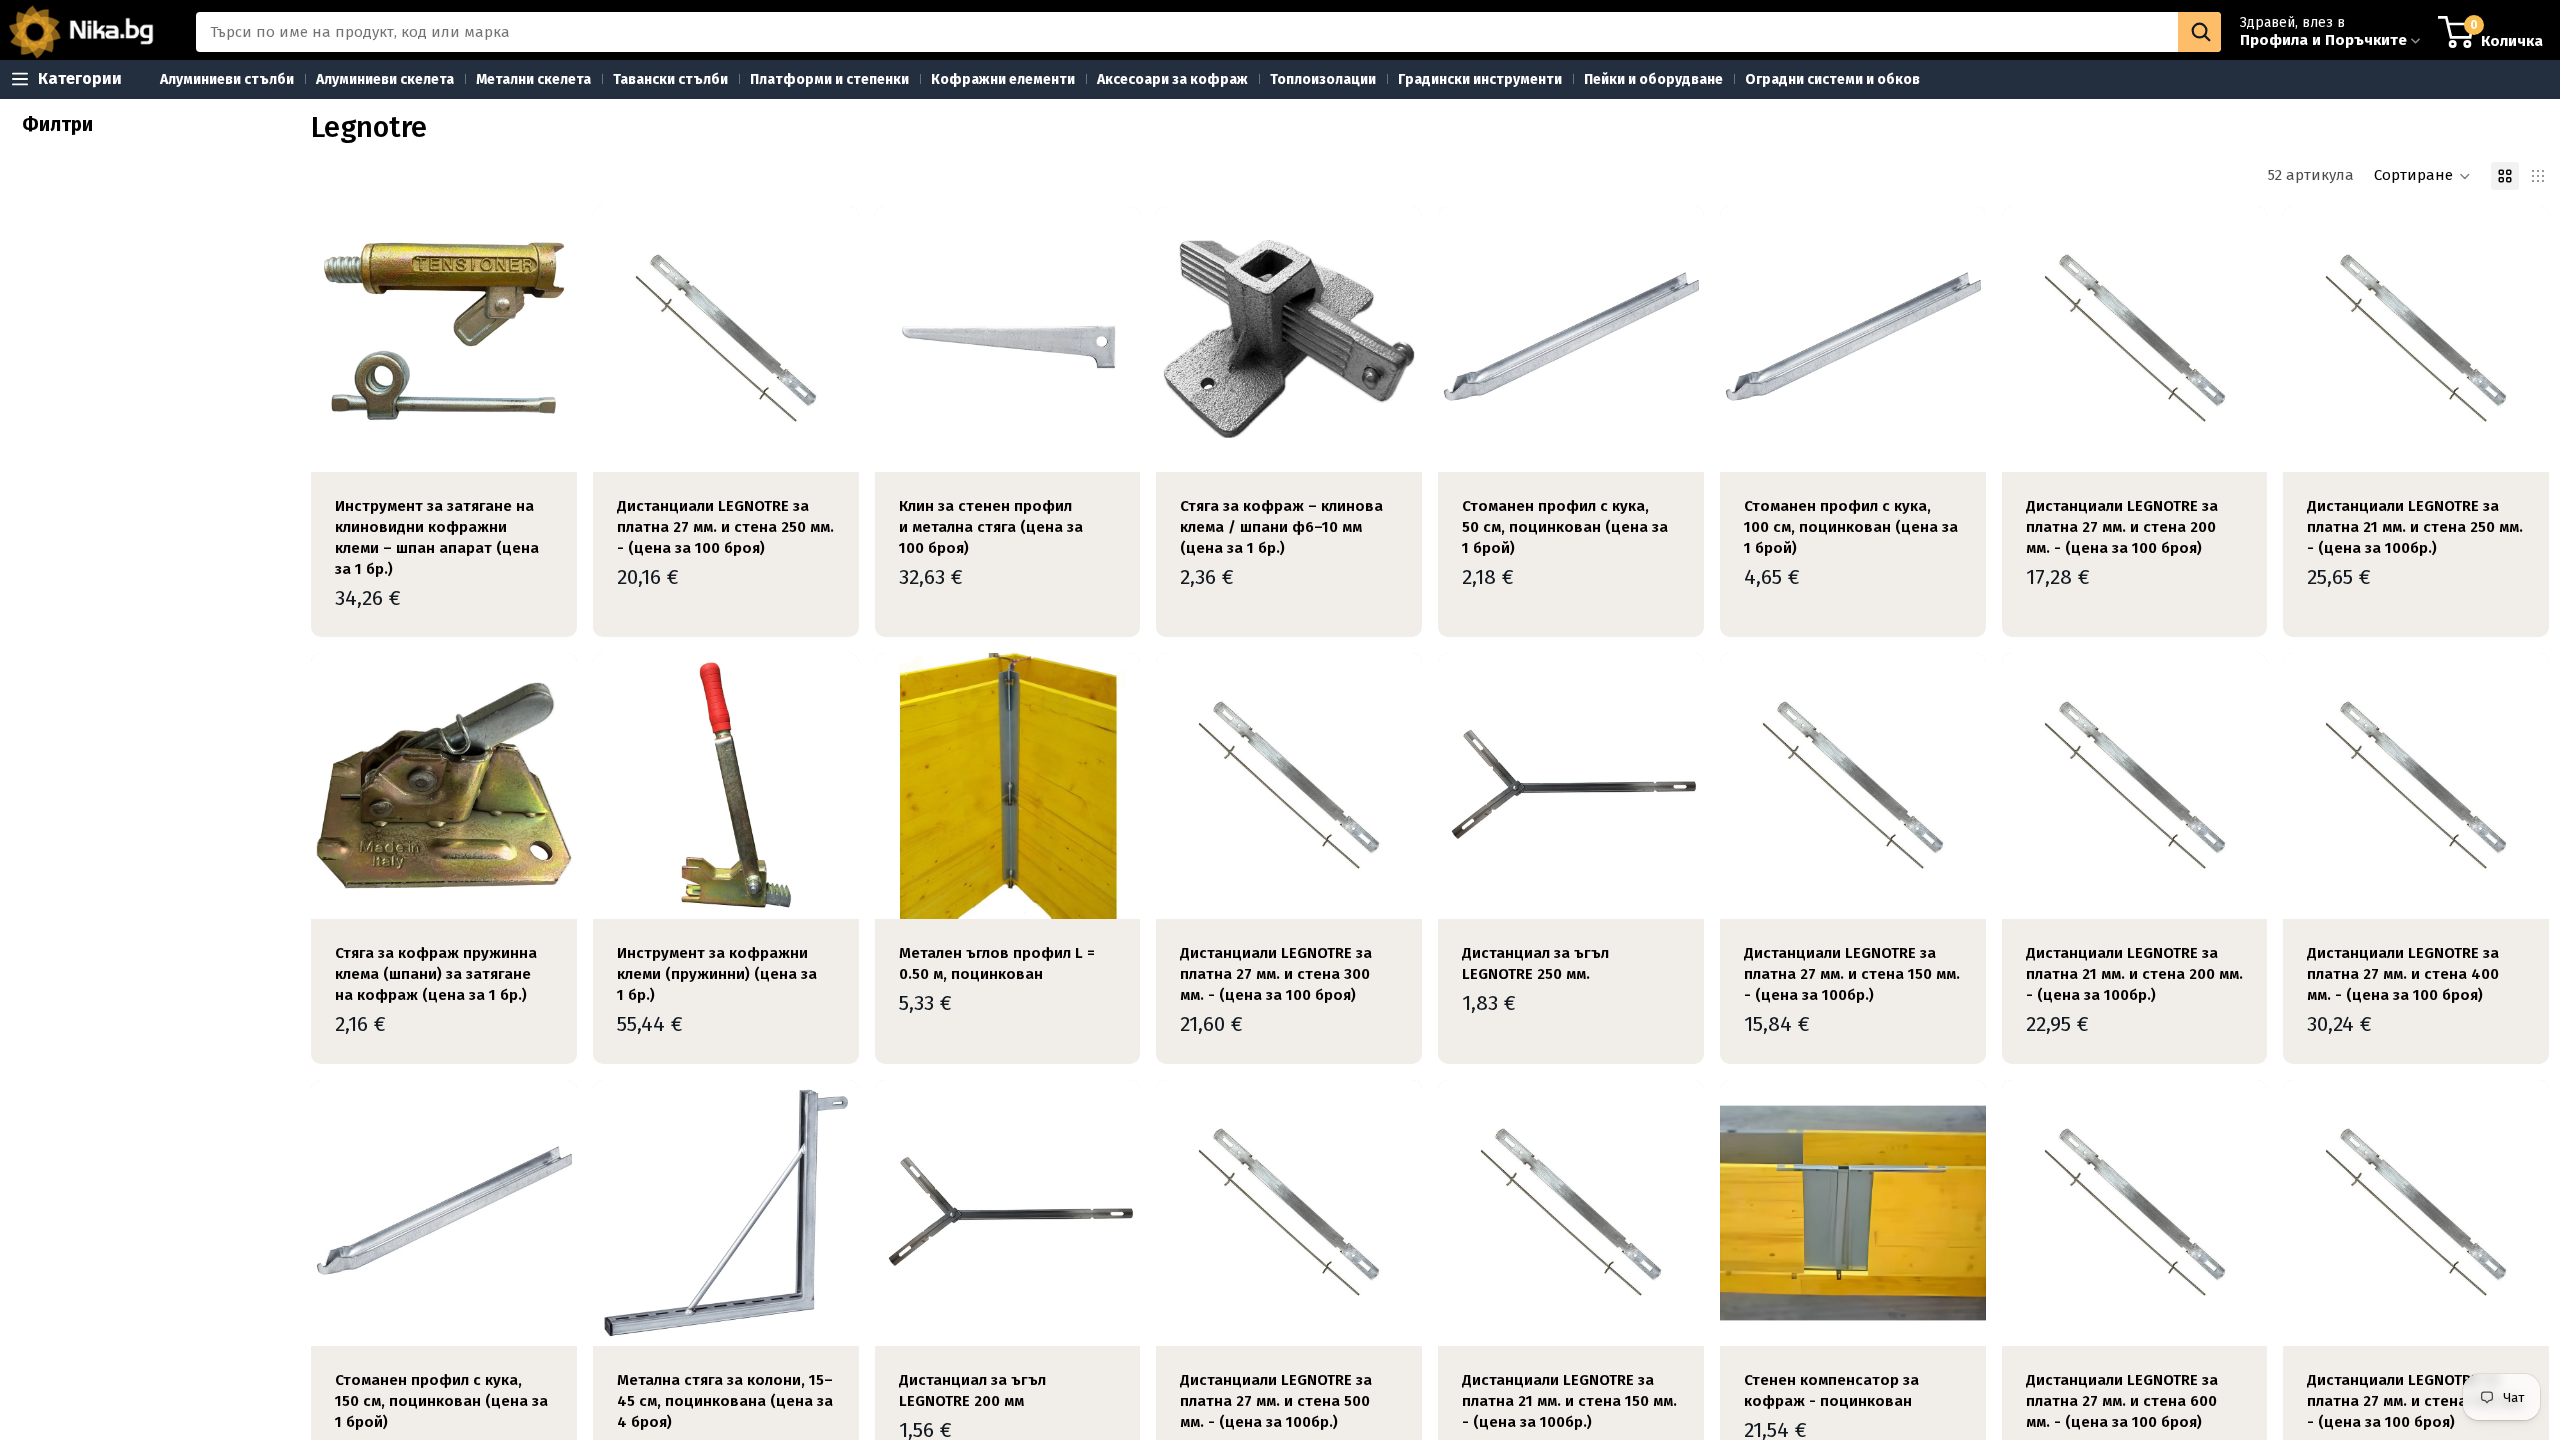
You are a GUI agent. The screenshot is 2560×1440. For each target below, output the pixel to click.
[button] (2422, 176)
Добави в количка (563, 440)
